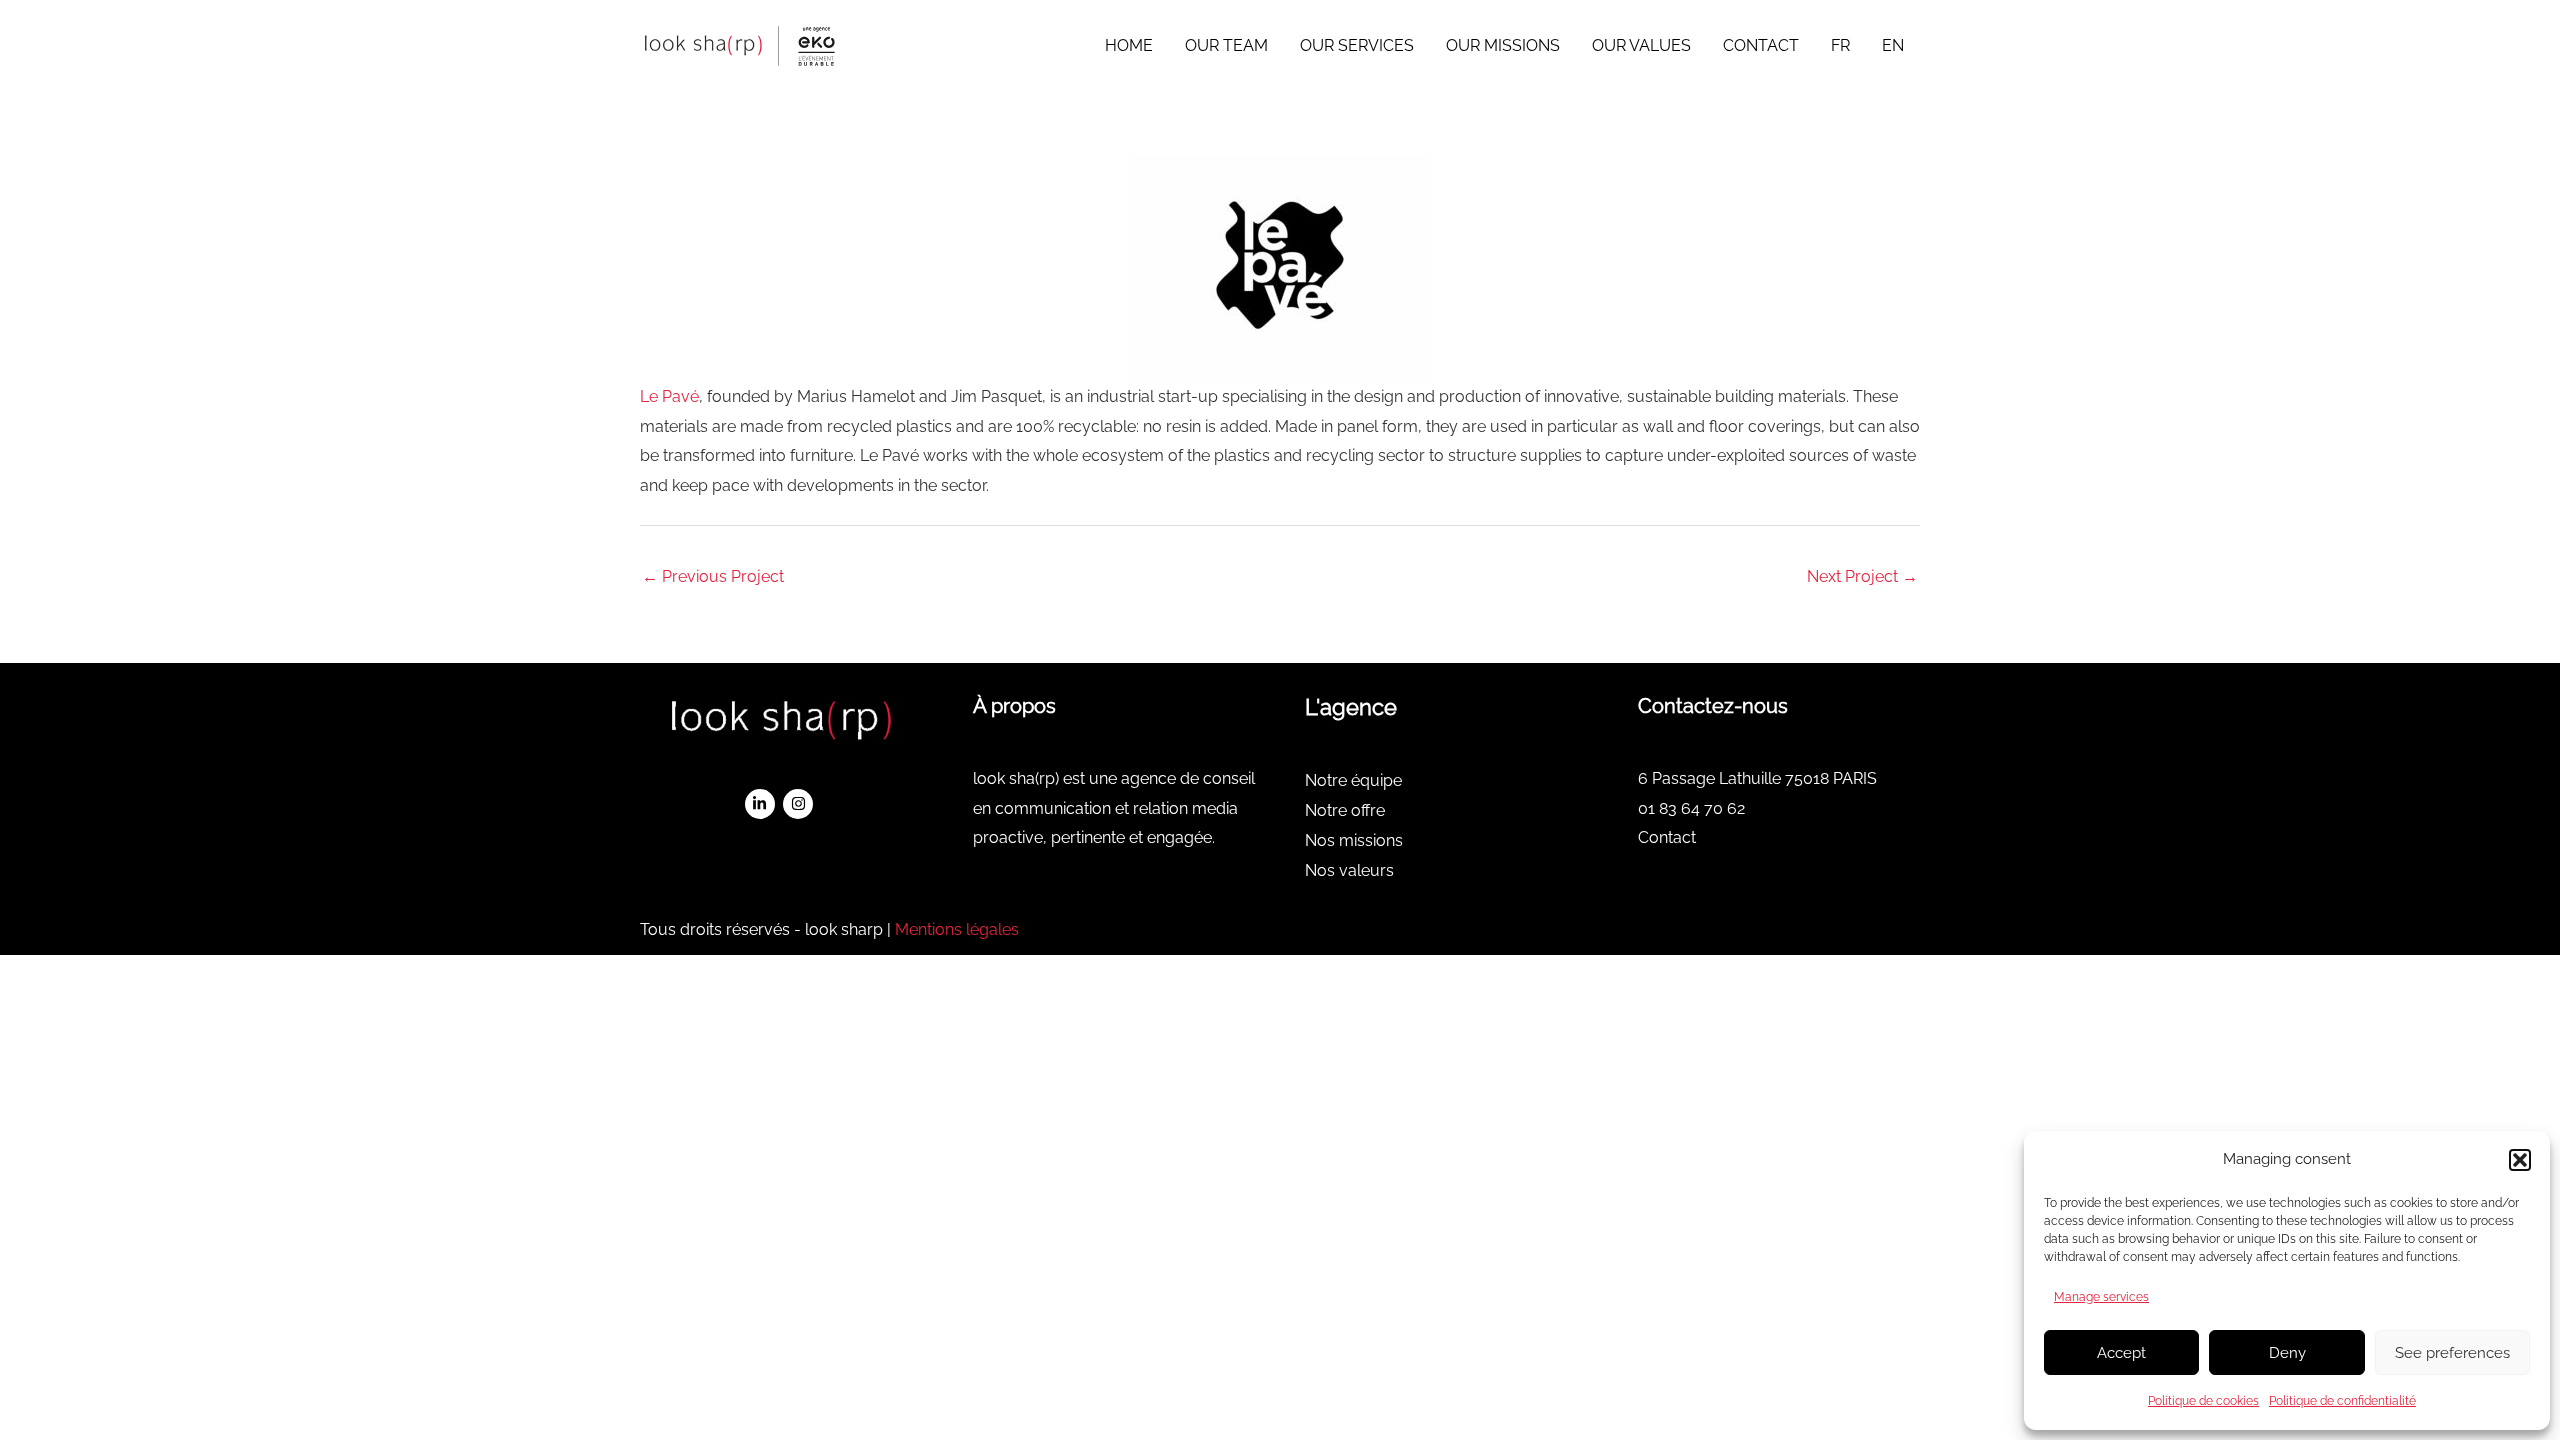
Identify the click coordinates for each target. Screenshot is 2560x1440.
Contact (1667, 837)
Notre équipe (1353, 780)
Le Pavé (669, 396)
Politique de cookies (2203, 1401)
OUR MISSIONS (1503, 45)
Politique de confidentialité (2342, 1401)
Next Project (1862, 576)
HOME (1129, 45)
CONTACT (1761, 45)
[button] (2520, 1160)
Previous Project (713, 576)
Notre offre (1345, 810)
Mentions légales (957, 929)
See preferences (2452, 1353)
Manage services (2101, 1297)
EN (1893, 45)
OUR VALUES (1641, 45)
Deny (2287, 1353)
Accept (2121, 1353)
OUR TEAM (1226, 45)
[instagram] (800, 804)
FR (1840, 45)
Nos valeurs (1349, 870)
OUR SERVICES (1357, 45)
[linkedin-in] (762, 804)
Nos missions (1354, 840)
